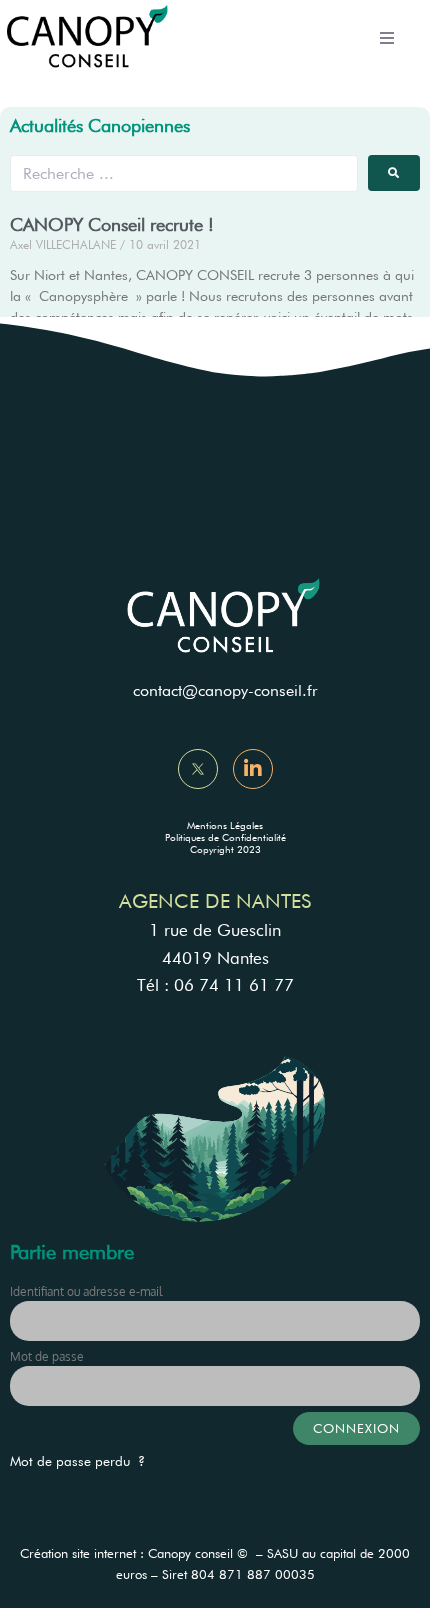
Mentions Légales (225, 825)
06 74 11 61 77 (234, 985)
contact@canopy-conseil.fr (225, 690)
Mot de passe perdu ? (77, 1461)
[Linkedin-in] (253, 769)
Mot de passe (47, 1356)
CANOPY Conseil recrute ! (112, 224)
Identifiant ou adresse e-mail (86, 1291)
